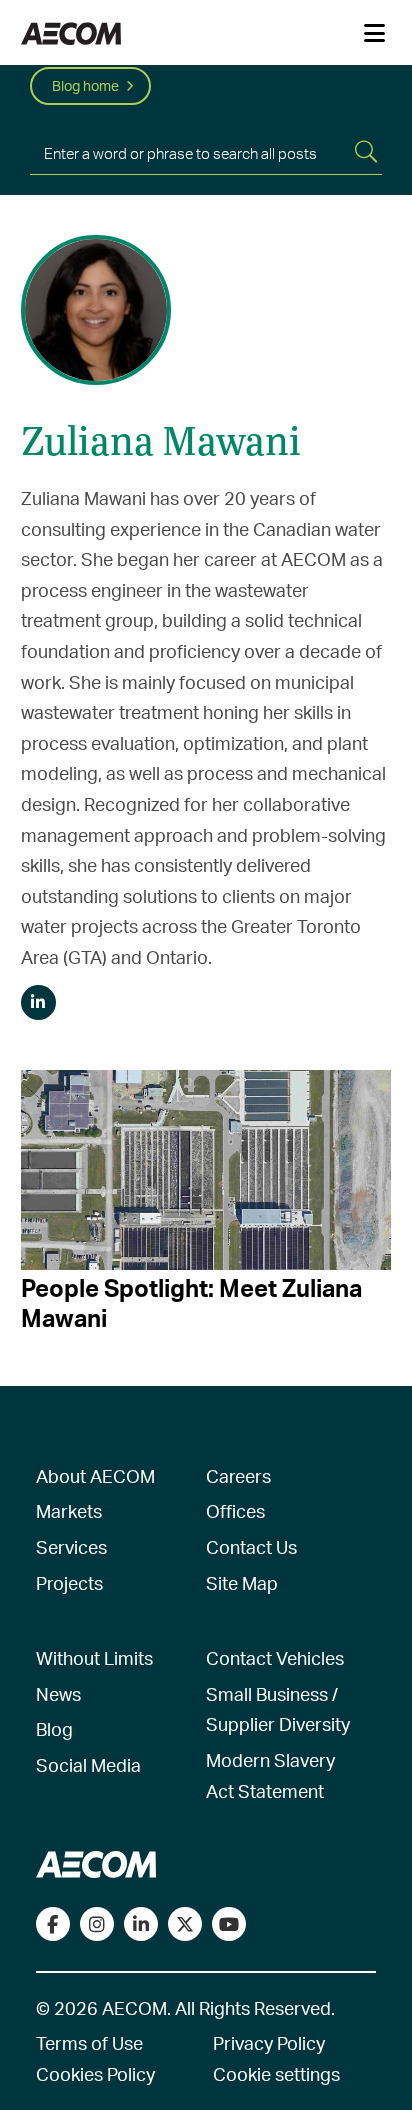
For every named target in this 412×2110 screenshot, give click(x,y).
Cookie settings (276, 2073)
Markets (69, 1510)
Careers (238, 1475)
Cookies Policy (95, 2073)
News (58, 1693)
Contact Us (251, 1546)
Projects (69, 1582)
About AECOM (95, 1475)
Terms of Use (89, 2042)
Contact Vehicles (275, 1657)
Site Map (242, 1582)
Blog (54, 1728)
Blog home (85, 85)
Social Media (88, 1764)
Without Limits (94, 1657)
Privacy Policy (269, 2042)
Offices (235, 1510)
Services (71, 1546)
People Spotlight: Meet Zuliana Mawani (191, 1303)
